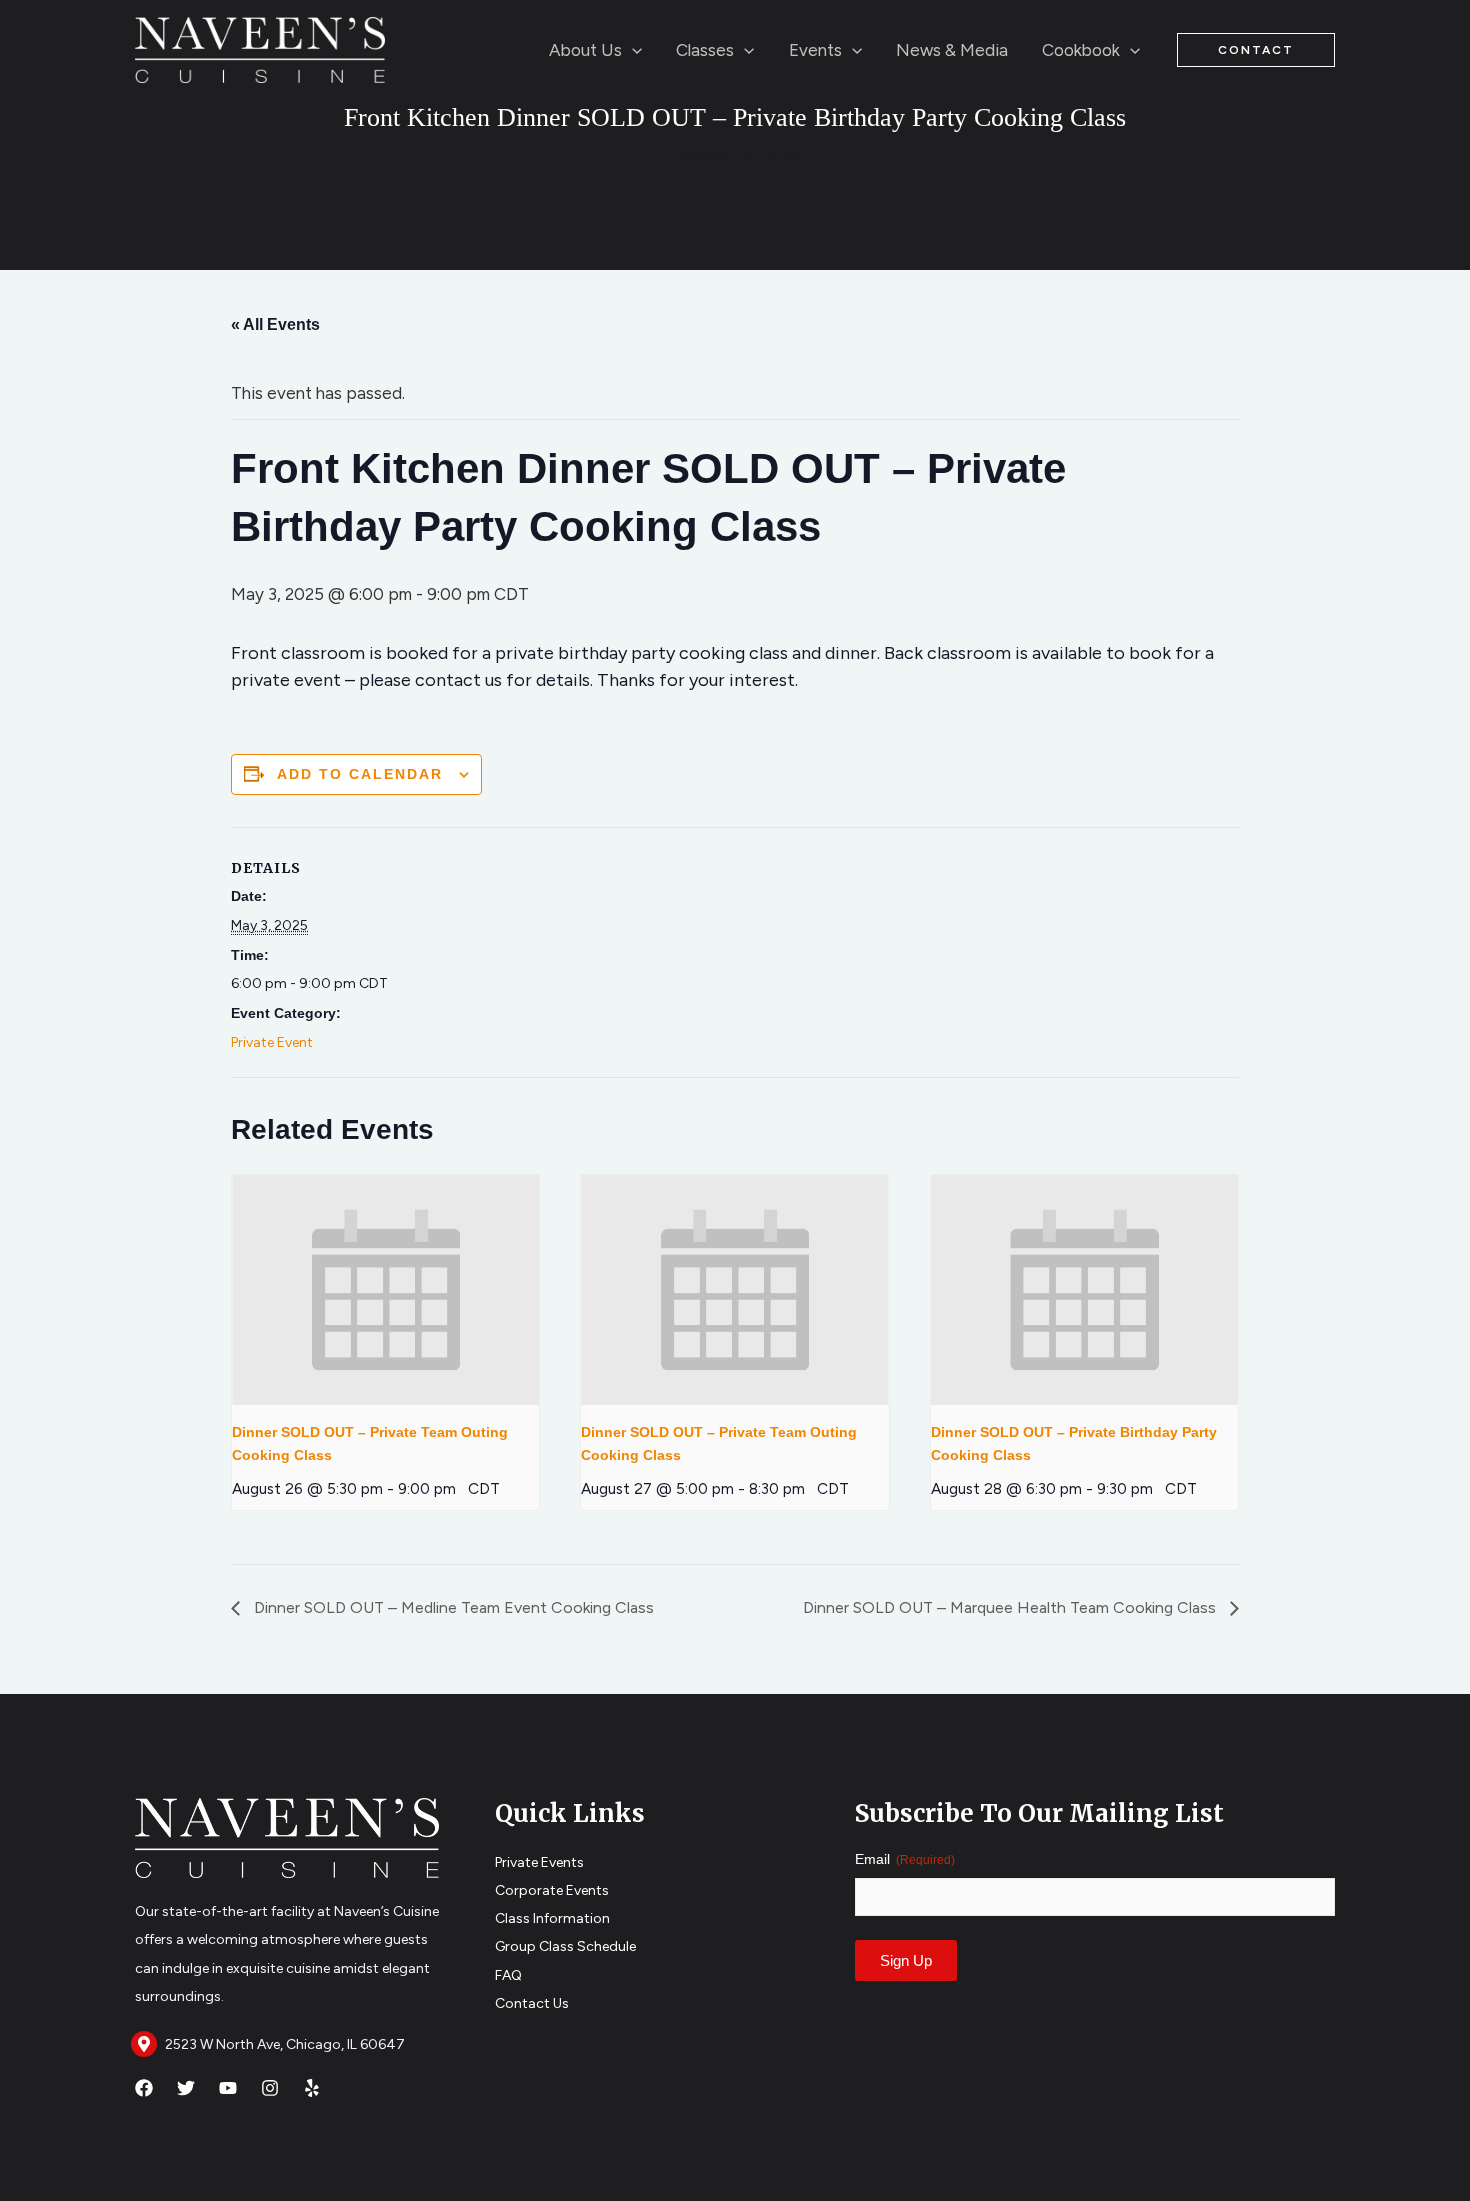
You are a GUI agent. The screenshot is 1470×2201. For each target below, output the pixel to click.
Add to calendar (360, 774)
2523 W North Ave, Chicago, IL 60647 (285, 2044)
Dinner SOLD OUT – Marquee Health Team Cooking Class (1011, 1607)
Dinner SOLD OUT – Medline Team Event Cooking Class (452, 1607)
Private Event (272, 1042)
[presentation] (385, 1290)
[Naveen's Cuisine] (260, 48)
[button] (632, 50)
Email (905, 1859)
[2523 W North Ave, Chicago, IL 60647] (144, 2044)
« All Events (275, 324)
